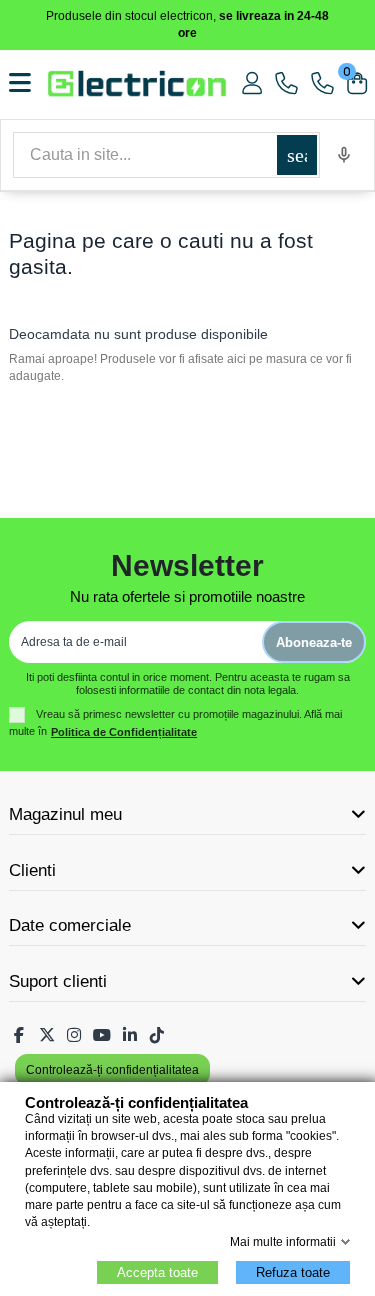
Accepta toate (157, 1272)
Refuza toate (293, 1272)
